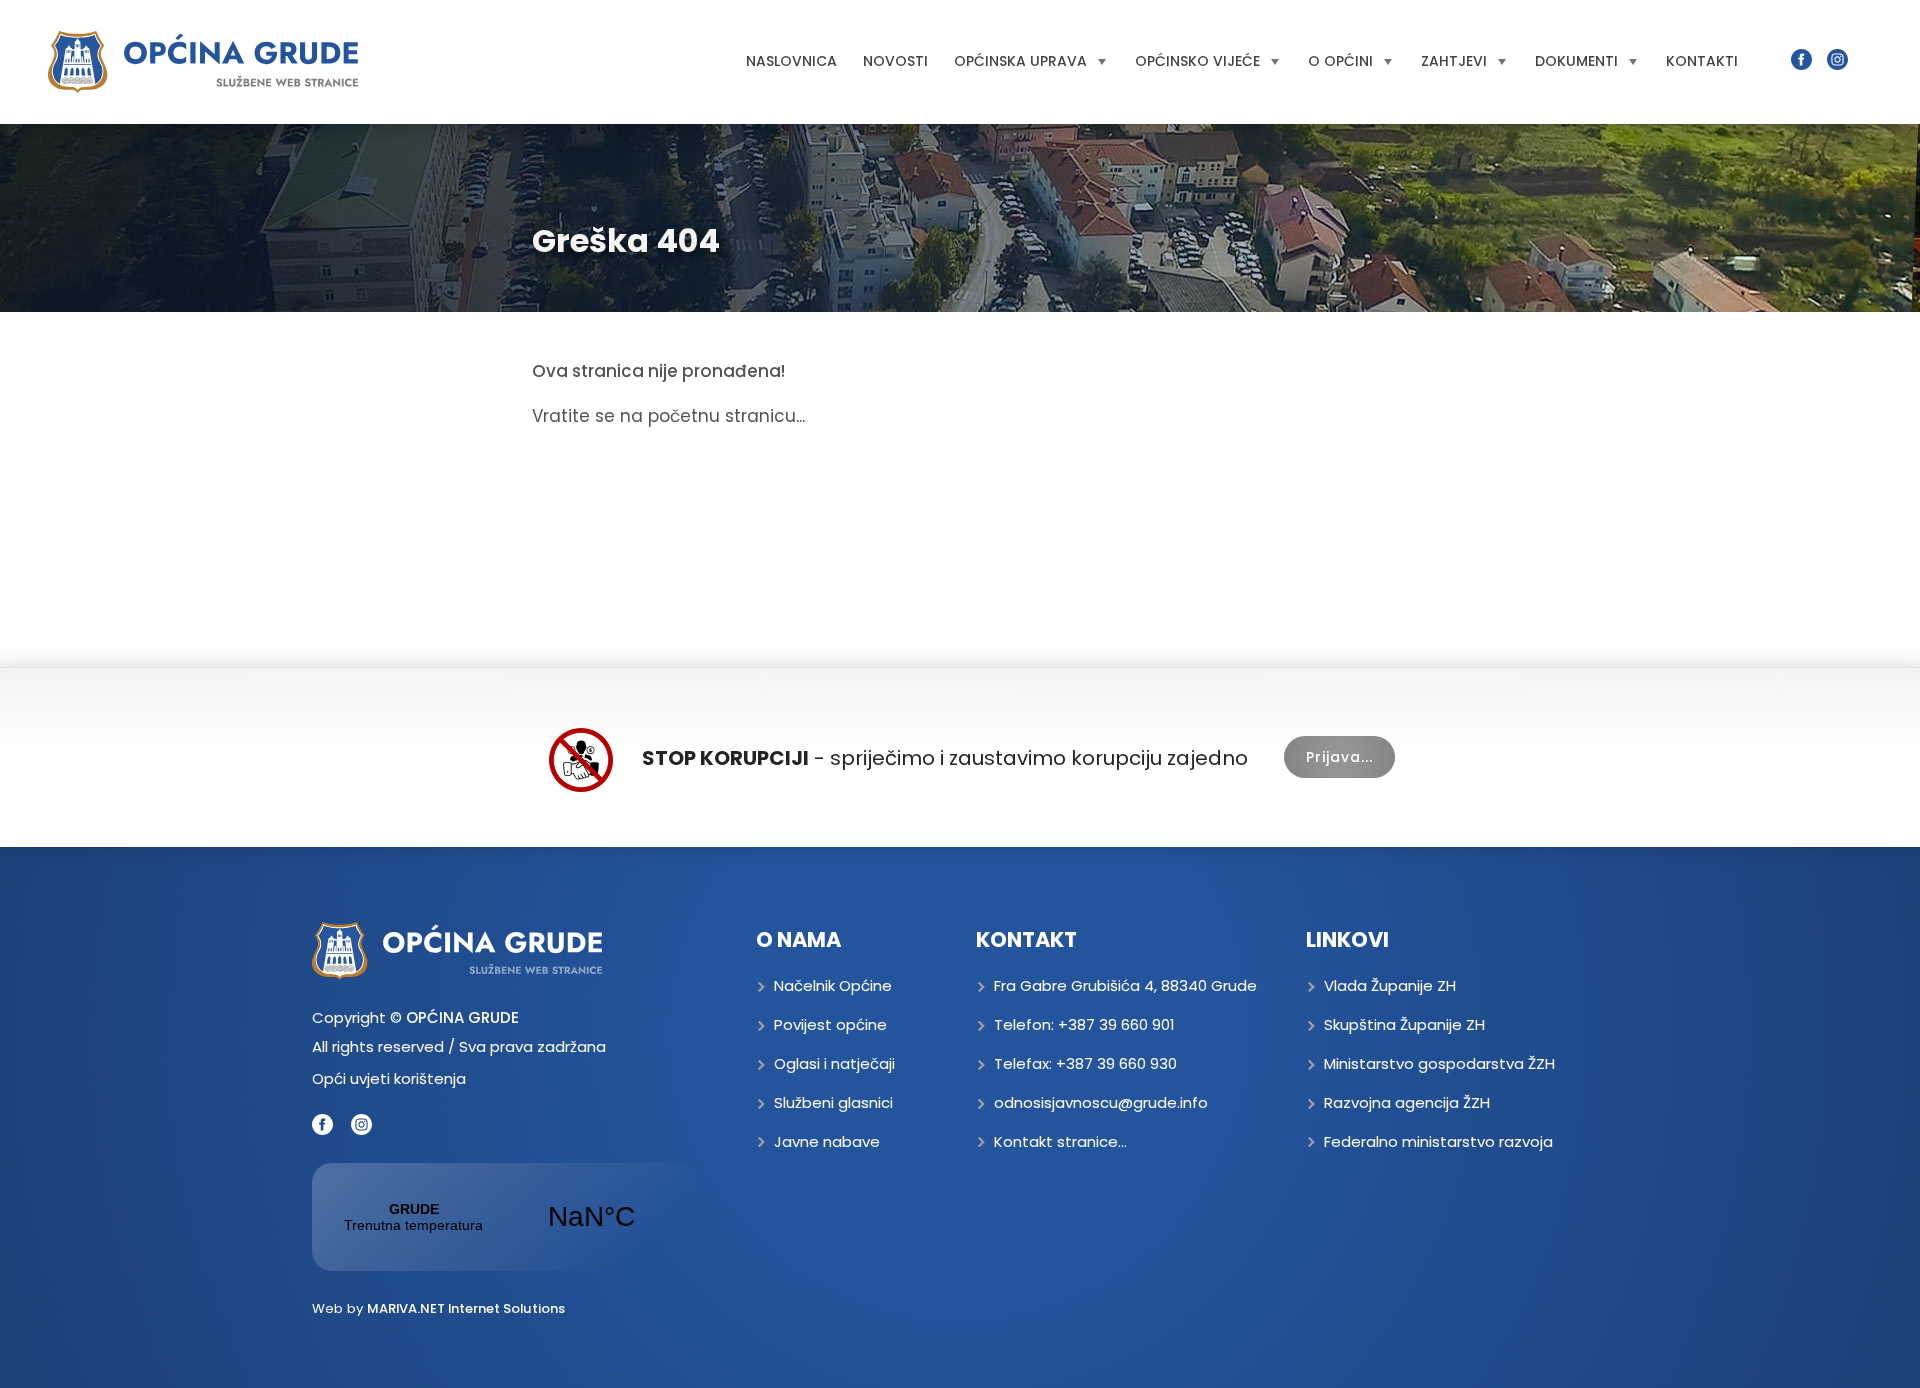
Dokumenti (1576, 61)
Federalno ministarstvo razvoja (1438, 1141)
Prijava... (1339, 757)
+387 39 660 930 (1116, 1063)
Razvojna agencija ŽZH (1407, 1102)
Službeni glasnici (833, 1102)
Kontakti (1702, 61)
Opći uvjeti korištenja (389, 1078)
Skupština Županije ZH (1404, 1024)
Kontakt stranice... (1060, 1141)
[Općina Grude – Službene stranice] (203, 62)
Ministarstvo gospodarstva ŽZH (1439, 1063)
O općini (1340, 61)
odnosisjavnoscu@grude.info (1101, 1102)
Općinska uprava (1020, 61)
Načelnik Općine (833, 985)
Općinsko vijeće (1197, 61)
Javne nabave (827, 1141)
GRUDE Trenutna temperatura (502, 1217)
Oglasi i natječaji (834, 1063)
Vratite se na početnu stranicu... (668, 416)
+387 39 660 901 (1116, 1024)
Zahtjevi (1454, 61)
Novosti (895, 61)
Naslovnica (791, 61)
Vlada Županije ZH (1390, 985)
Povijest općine (830, 1024)
